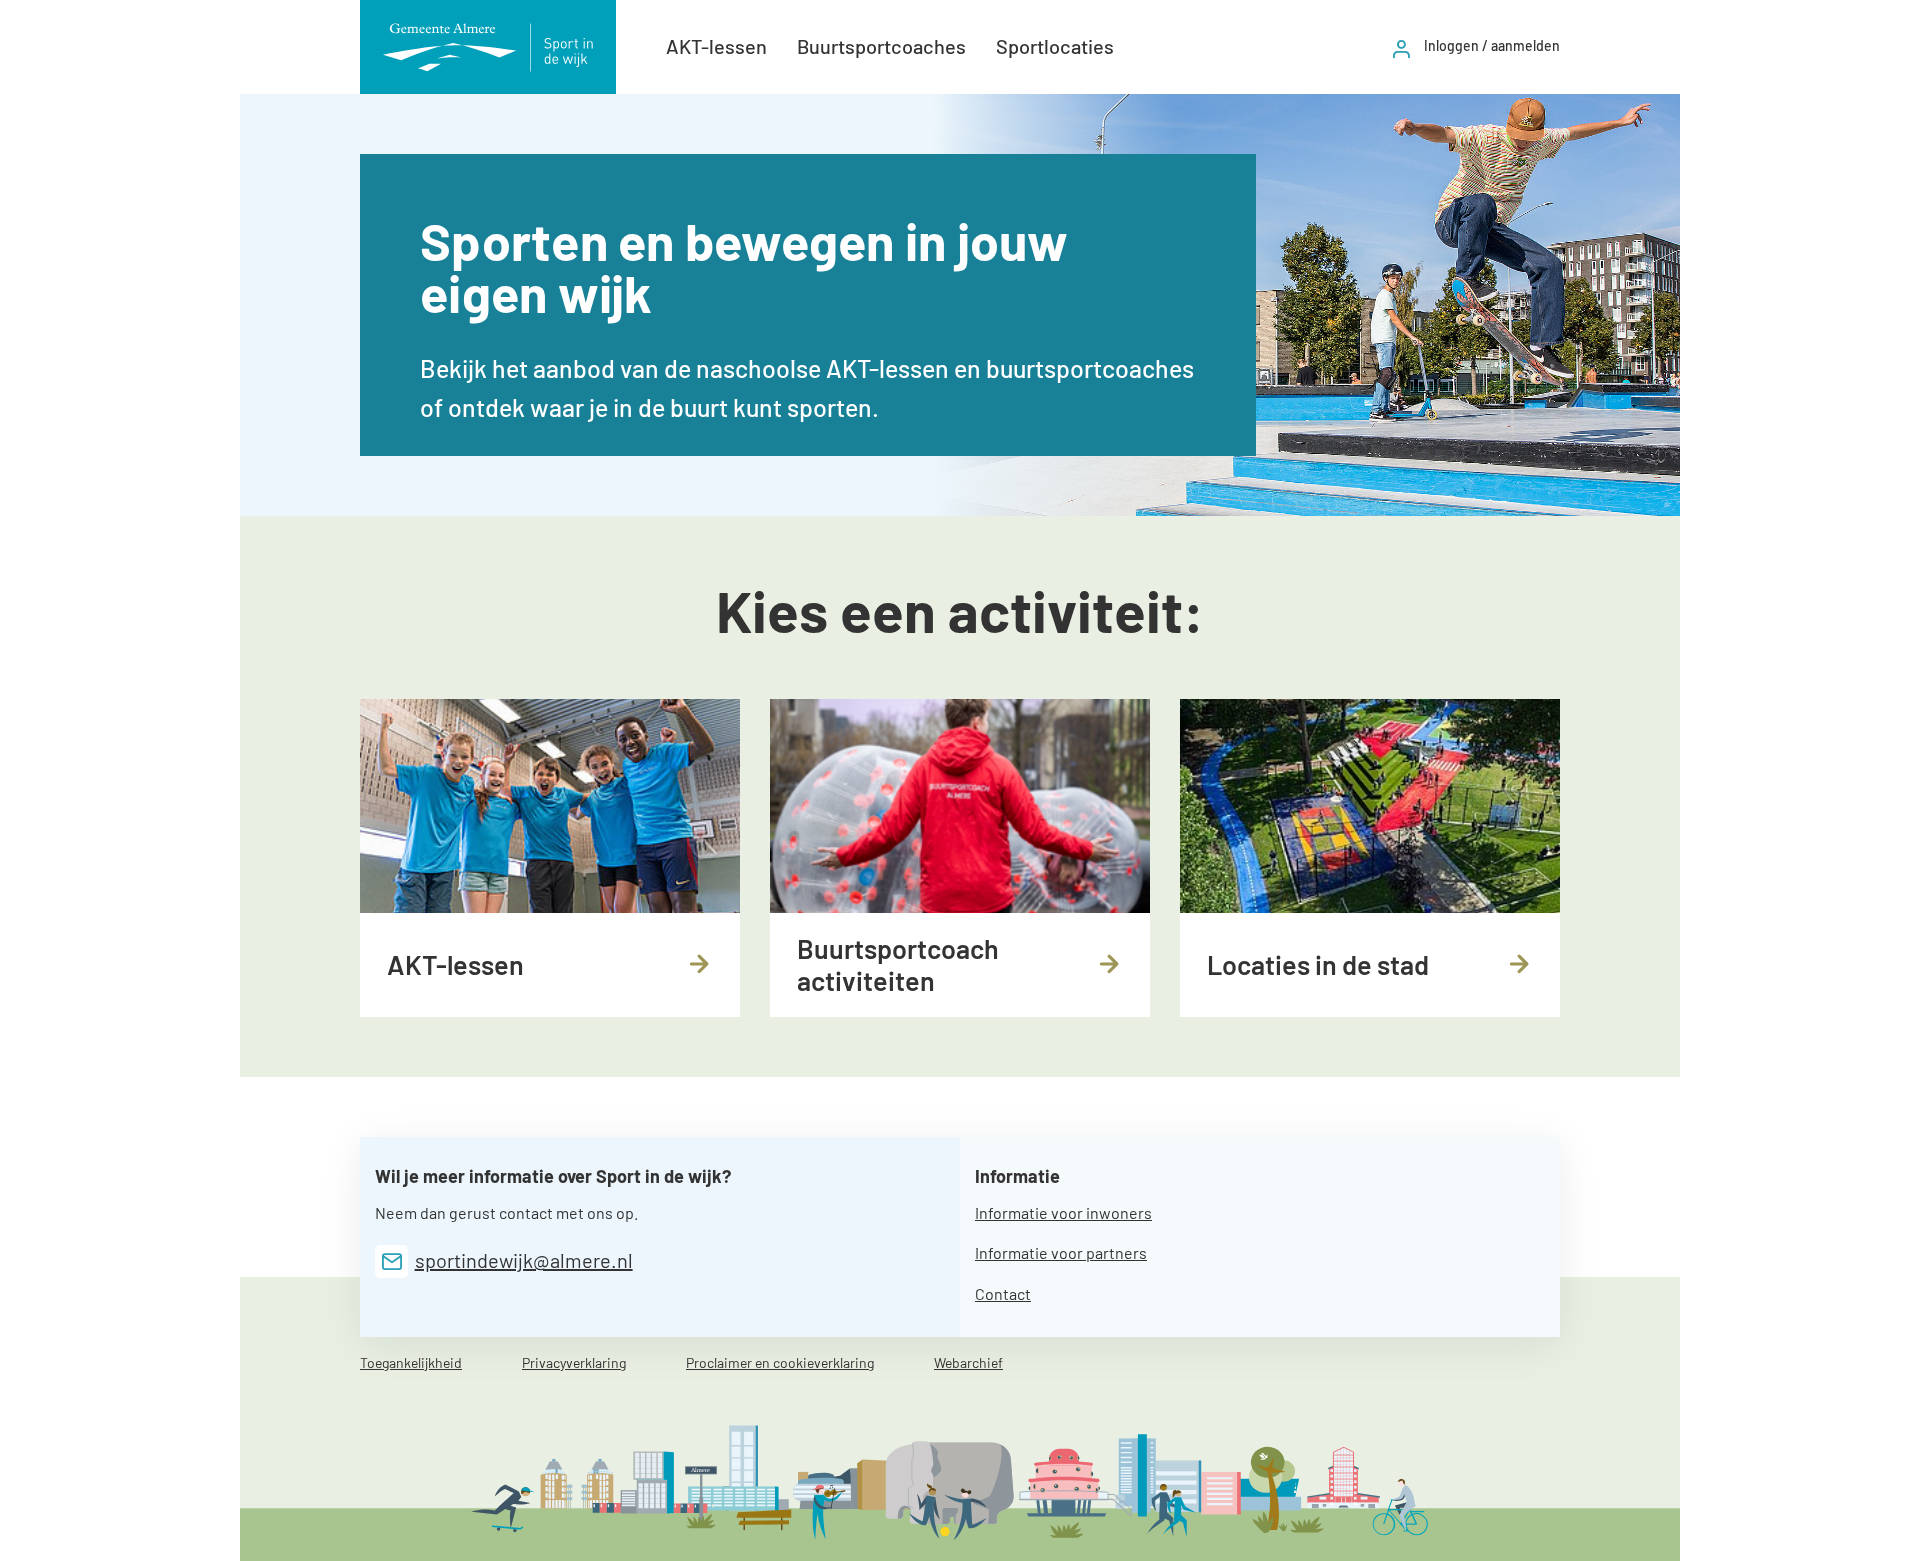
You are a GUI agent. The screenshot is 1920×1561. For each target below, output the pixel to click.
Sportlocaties (1055, 46)
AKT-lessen (716, 46)
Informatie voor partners (1061, 1252)
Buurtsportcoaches (881, 46)
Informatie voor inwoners (1063, 1212)
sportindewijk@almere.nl (524, 1260)
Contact (1003, 1293)
